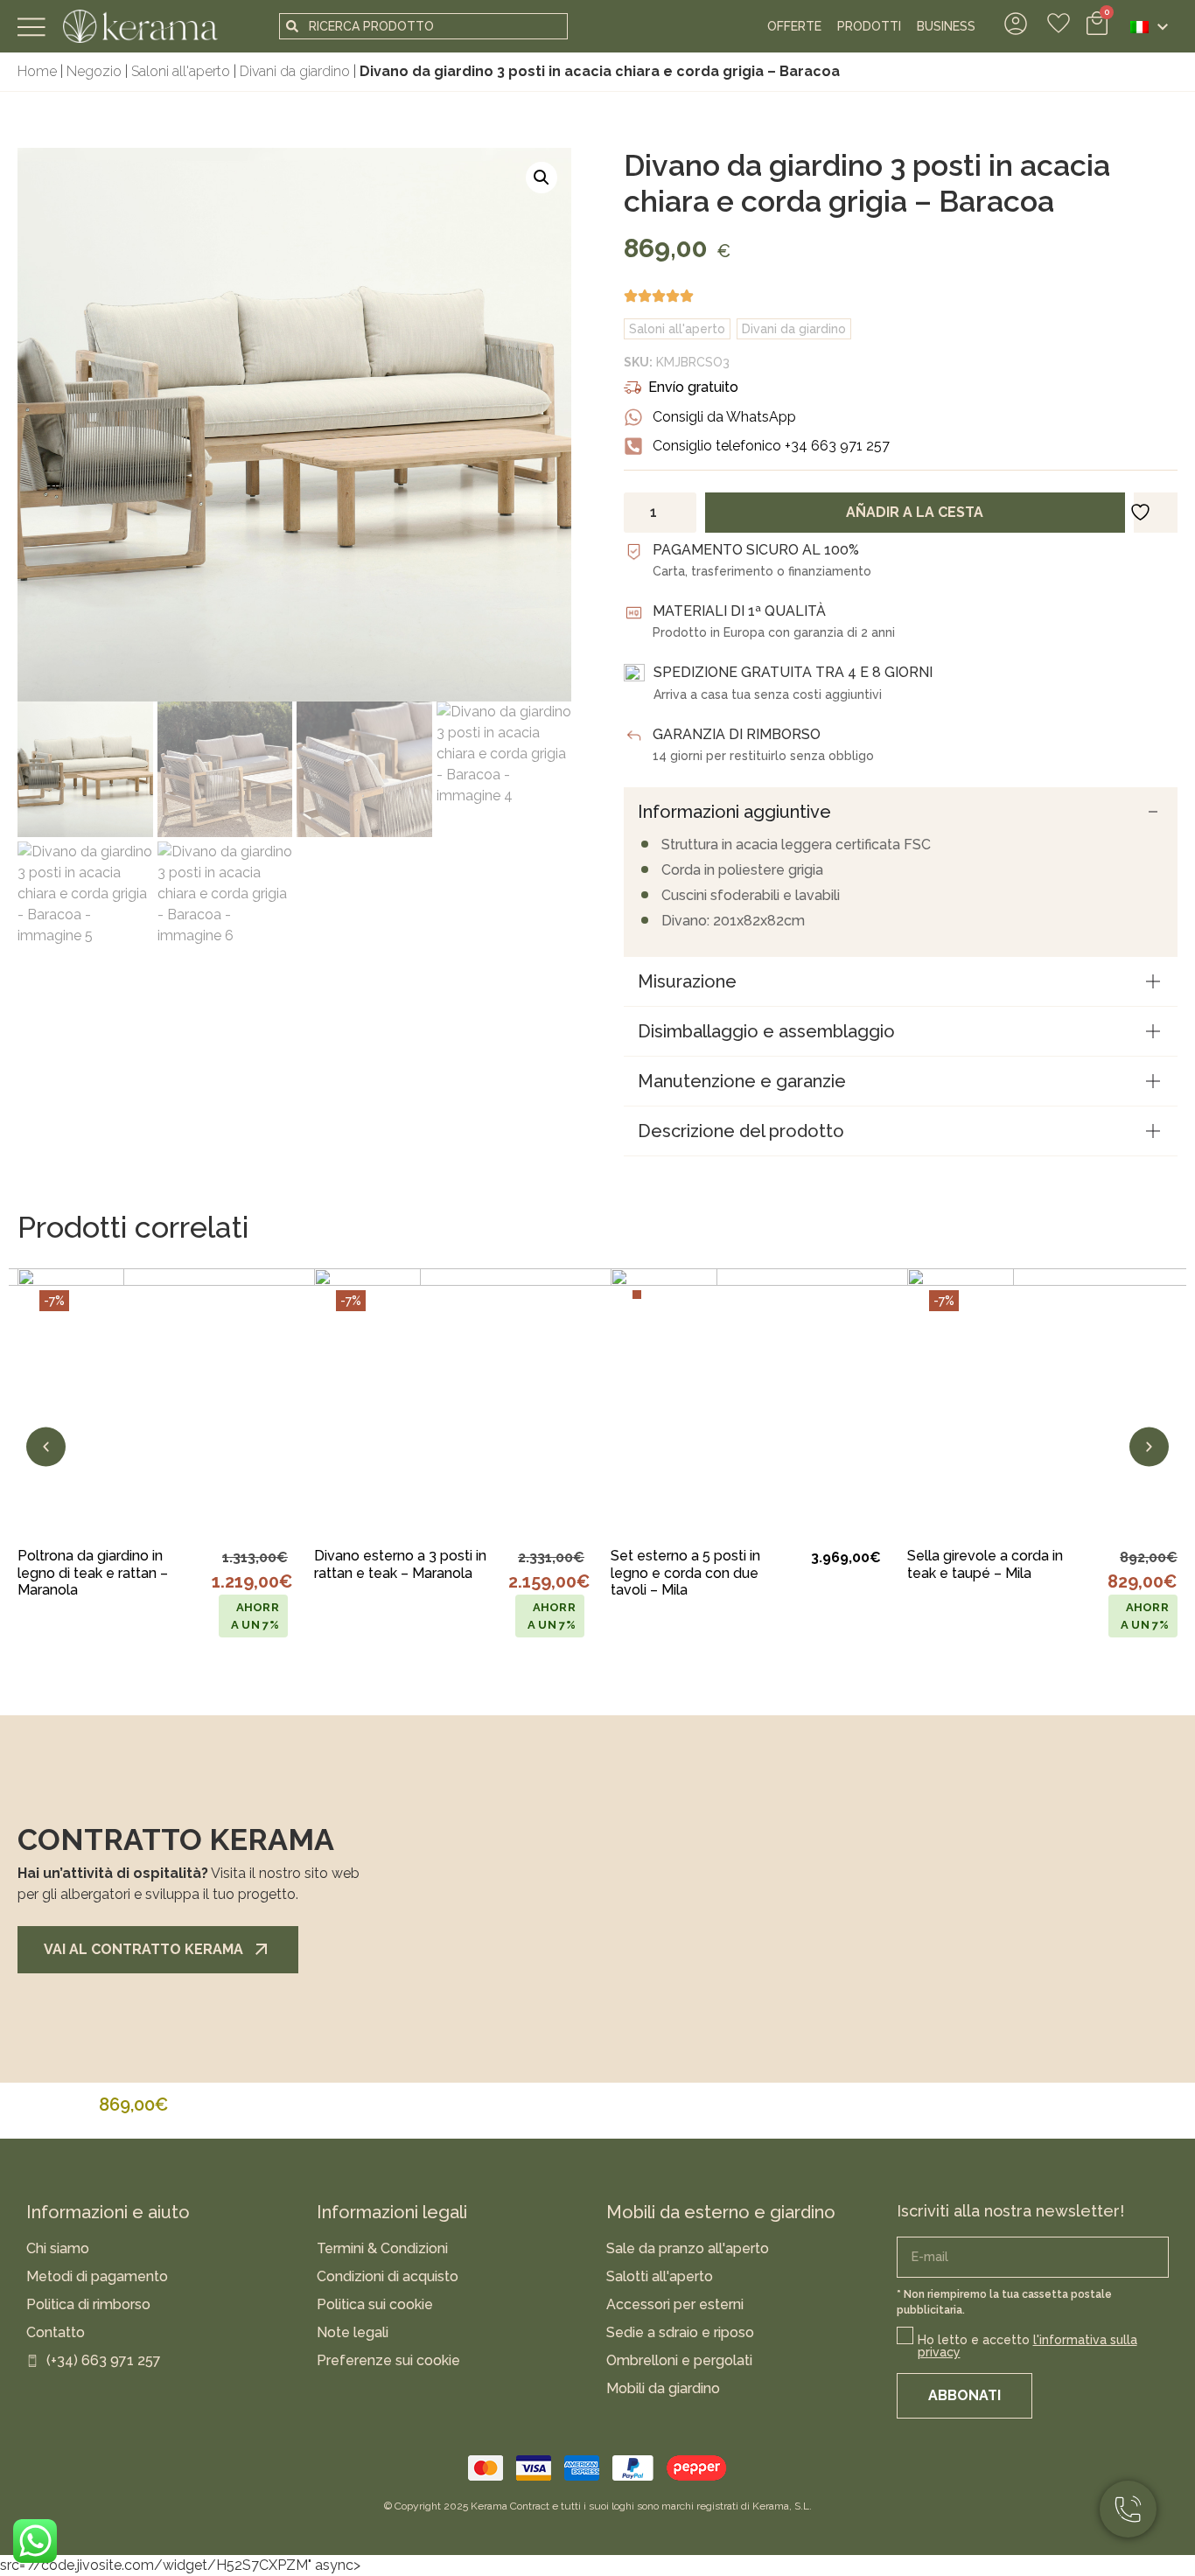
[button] (542, 178)
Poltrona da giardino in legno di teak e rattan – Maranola (93, 1572)
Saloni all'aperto (181, 71)
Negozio (94, 71)
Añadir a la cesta (915, 512)
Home (37, 71)
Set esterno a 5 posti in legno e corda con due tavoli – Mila (685, 1572)
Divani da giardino (295, 71)
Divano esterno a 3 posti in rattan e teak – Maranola (400, 1564)
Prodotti (869, 26)
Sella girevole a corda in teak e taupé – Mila (985, 1564)
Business (946, 26)
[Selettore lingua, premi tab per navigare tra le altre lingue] (1149, 26)
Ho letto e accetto (1027, 2346)
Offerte (794, 26)
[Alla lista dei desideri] (257, 1501)
